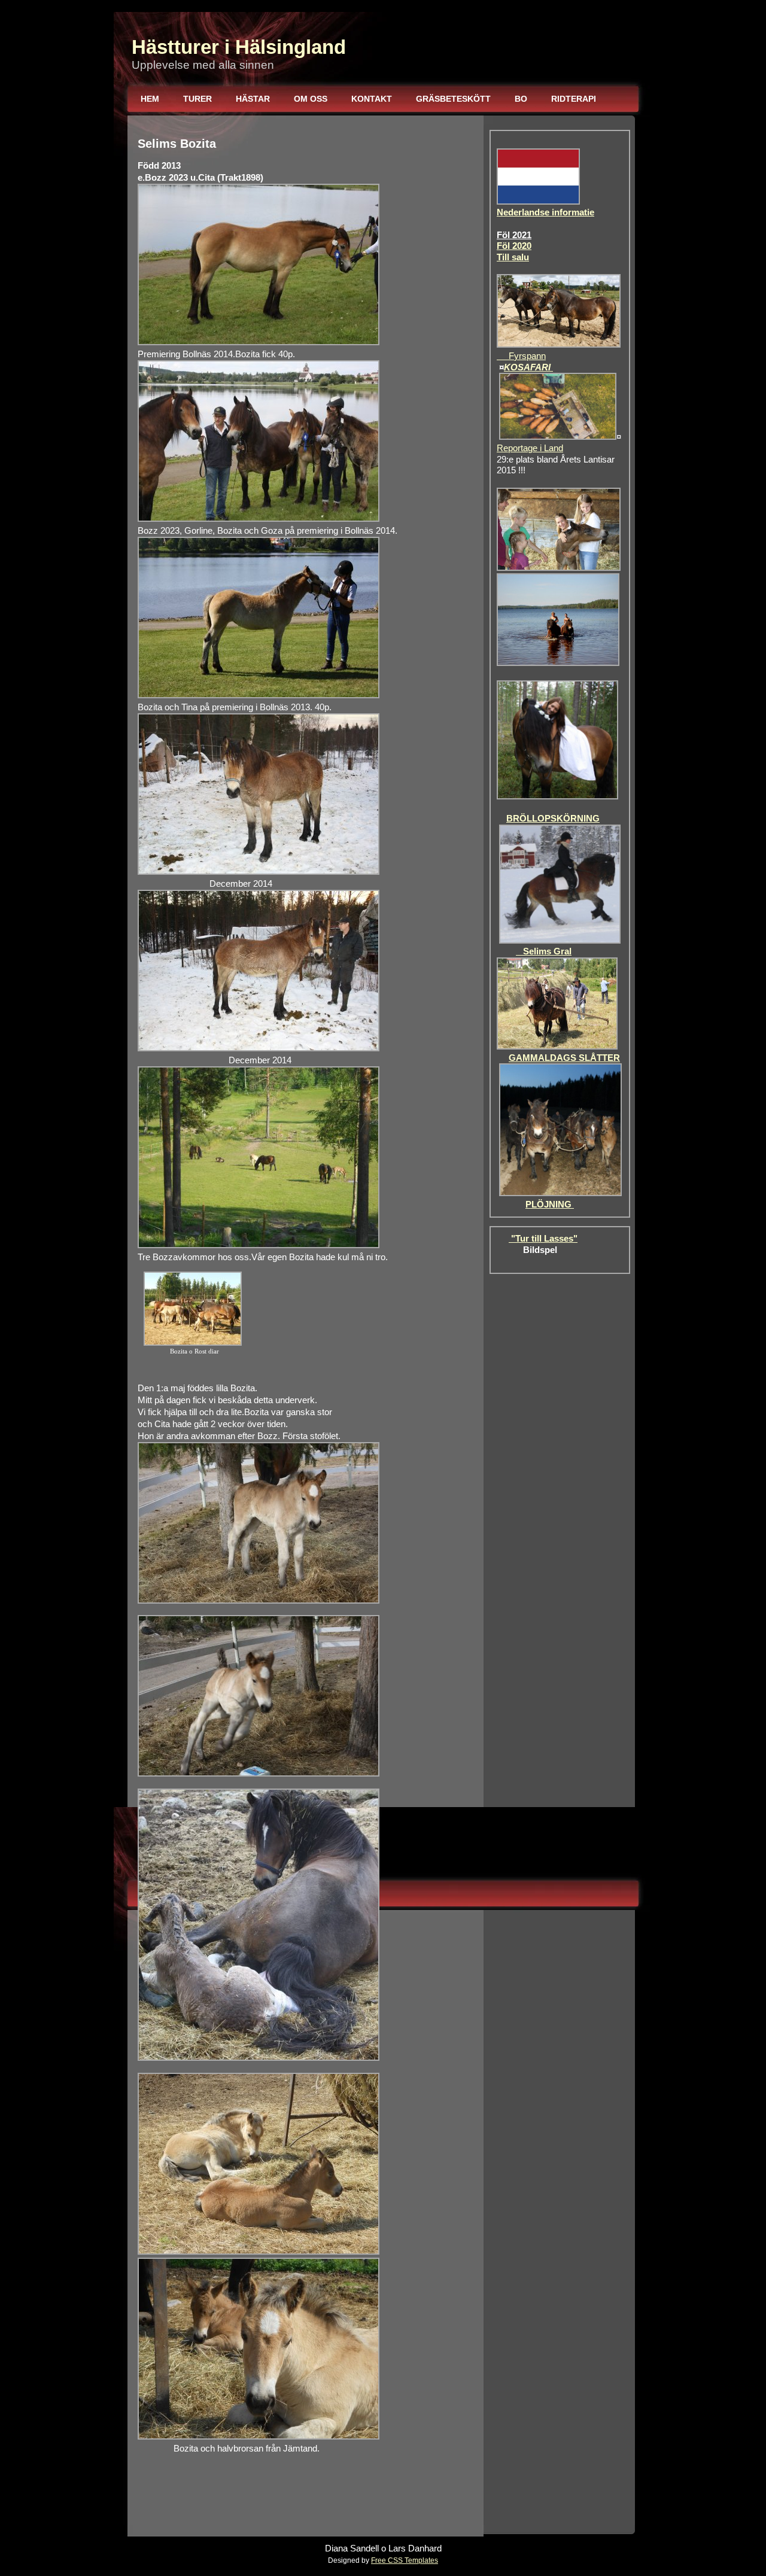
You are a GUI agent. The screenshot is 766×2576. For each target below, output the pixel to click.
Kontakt (372, 99)
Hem (150, 99)
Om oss (311, 99)
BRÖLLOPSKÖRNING (553, 819)
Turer (197, 99)
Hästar (253, 99)
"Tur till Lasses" (543, 1239)
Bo (521, 99)
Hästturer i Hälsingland (239, 47)
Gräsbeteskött (453, 99)
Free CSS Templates (405, 2560)
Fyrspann (521, 356)
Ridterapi (574, 99)
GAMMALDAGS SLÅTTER (564, 1058)
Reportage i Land (530, 448)
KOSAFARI (528, 367)
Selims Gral (544, 951)
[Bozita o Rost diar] (193, 1343)
